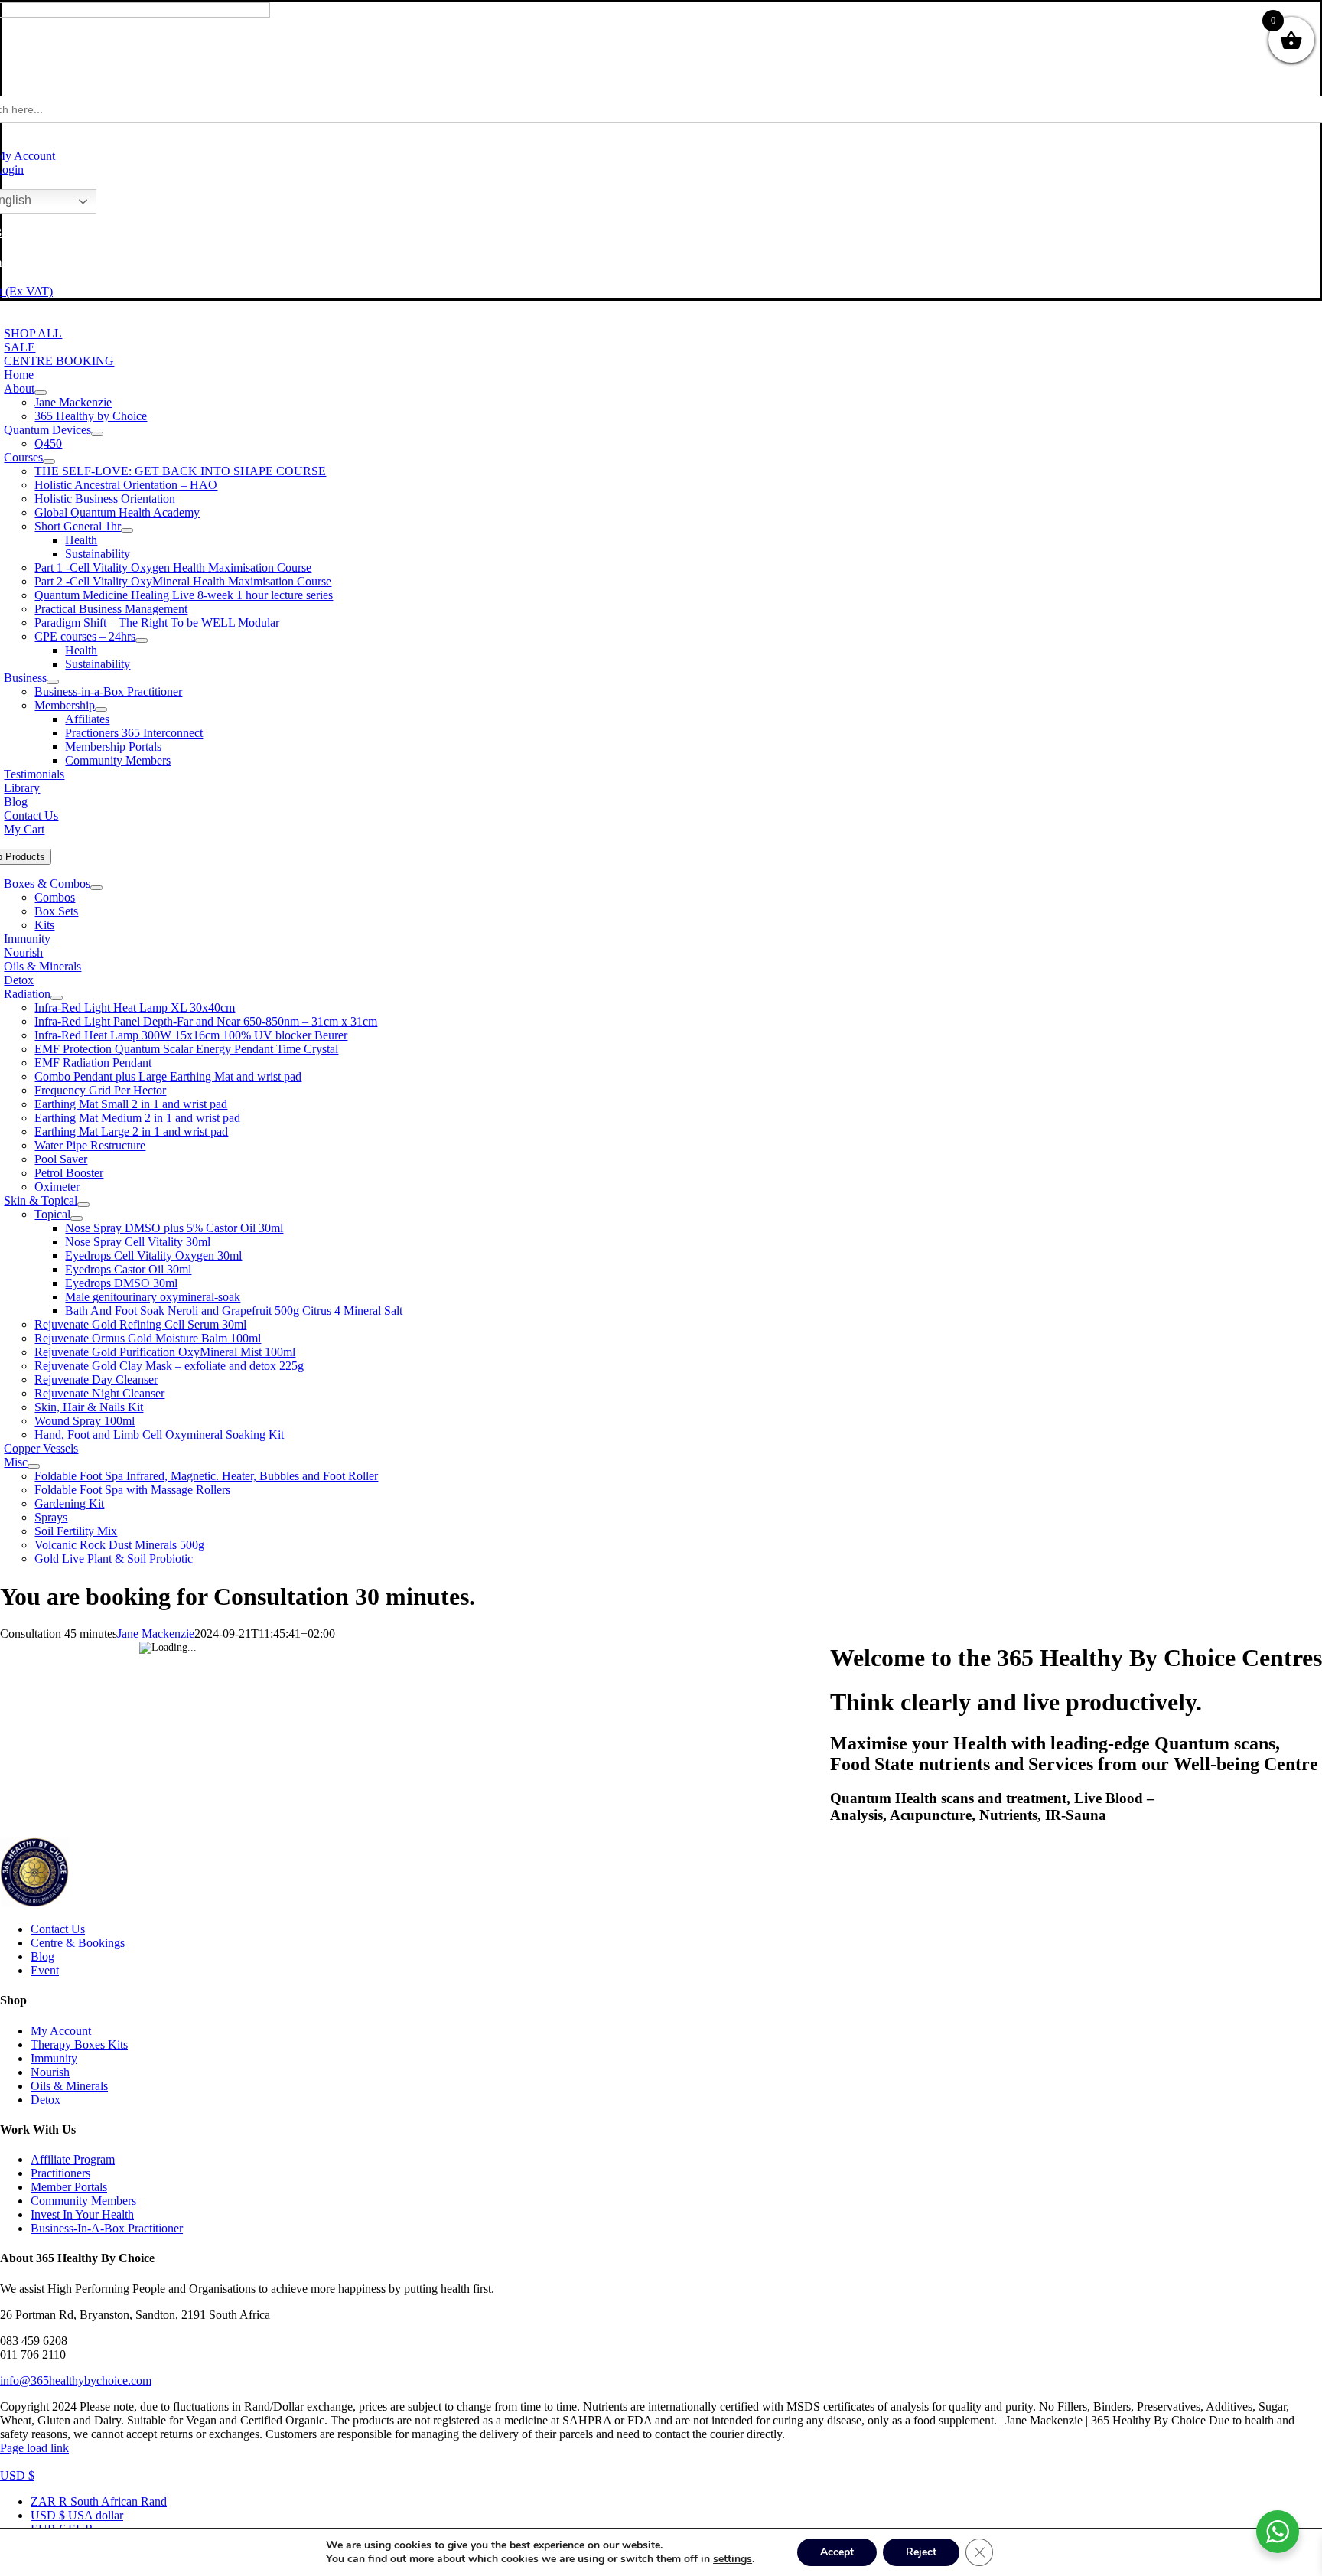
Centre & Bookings (78, 1943)
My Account (61, 2031)
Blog (42, 1956)
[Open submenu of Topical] (77, 1218)
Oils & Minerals (69, 2086)
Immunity (54, 2058)
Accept (837, 2552)
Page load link (34, 2448)
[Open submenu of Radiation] (57, 998)
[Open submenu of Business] (53, 682)
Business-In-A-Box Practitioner (107, 2228)
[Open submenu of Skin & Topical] (83, 1205)
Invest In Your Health (82, 2214)
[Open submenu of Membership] (101, 709)
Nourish (50, 2072)
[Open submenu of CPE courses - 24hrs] (142, 641)
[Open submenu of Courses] (49, 461)
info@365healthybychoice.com (76, 2380)
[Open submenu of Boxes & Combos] (96, 888)
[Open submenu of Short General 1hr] (127, 530)
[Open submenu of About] (41, 393)
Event (45, 1970)
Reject (921, 2552)
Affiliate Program (73, 2159)
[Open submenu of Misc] (34, 1466)
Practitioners (60, 2173)
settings (733, 2559)
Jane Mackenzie (156, 1634)
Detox (46, 2100)
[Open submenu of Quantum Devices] (97, 434)
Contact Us (58, 1929)
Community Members (83, 2201)
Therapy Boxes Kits (79, 2044)
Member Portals (69, 2187)
